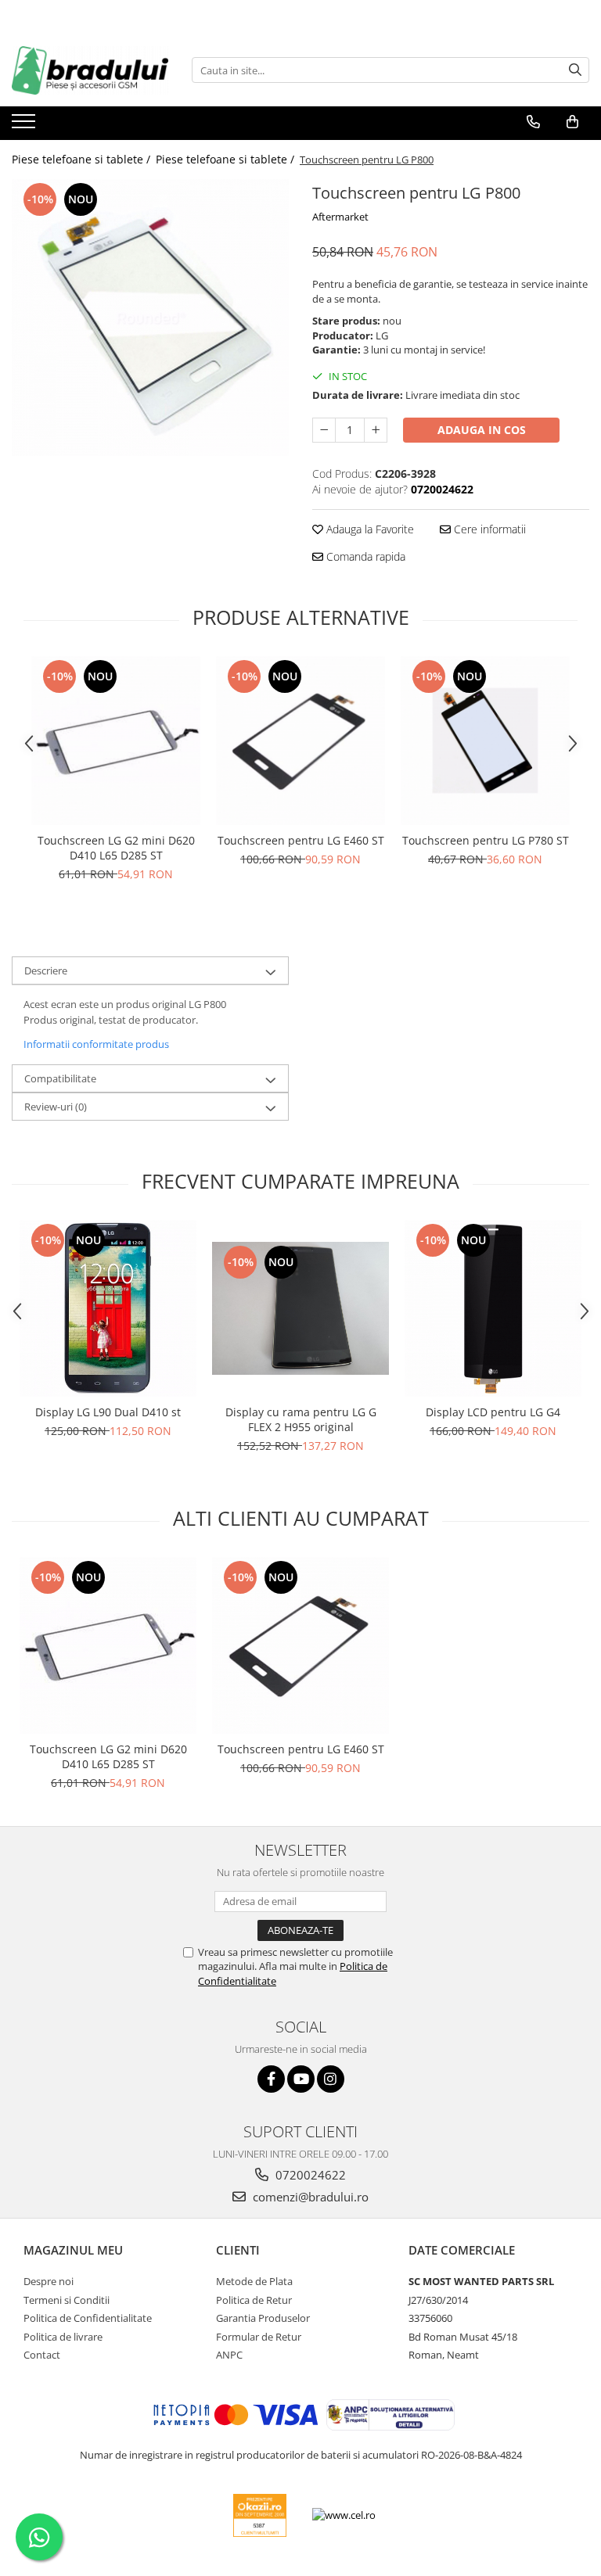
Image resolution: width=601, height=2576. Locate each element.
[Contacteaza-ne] (533, 122)
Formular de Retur (259, 2337)
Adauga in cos (482, 430)
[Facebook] (271, 2079)
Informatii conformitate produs (96, 1044)
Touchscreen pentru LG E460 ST (301, 840)
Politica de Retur (254, 2300)
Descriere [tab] (46, 970)
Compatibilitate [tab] (60, 1078)
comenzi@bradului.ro (309, 2197)
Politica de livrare (63, 2337)
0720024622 (309, 2175)
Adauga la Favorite (369, 529)
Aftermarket (340, 217)
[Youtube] (301, 2079)
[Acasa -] (90, 70)
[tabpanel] (150, 318)
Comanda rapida (364, 556)
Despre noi (49, 2281)
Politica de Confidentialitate (88, 2318)
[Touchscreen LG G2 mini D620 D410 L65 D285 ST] (116, 741)
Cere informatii (488, 529)
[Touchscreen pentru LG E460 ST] (300, 741)
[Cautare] (575, 70)
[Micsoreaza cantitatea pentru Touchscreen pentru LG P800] (324, 430)
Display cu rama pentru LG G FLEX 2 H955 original (301, 1419)
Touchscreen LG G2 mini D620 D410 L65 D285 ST (116, 848)
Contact (42, 2355)
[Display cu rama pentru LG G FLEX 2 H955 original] (300, 1308)
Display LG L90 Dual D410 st (108, 1412)
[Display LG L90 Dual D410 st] (108, 1308)
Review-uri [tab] (56, 1107)
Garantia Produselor (263, 2318)
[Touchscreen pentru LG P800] (150, 318)
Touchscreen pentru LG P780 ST (486, 840)
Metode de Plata (254, 2281)
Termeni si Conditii (67, 2300)
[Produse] (25, 126)
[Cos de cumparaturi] (572, 122)
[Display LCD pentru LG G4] (493, 1308)
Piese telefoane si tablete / (83, 159)
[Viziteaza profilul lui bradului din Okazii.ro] (260, 2515)
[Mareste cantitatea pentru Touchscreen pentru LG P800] (376, 430)
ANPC (229, 2355)
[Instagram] (331, 2079)
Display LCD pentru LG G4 (493, 1412)
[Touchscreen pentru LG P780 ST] (485, 741)
